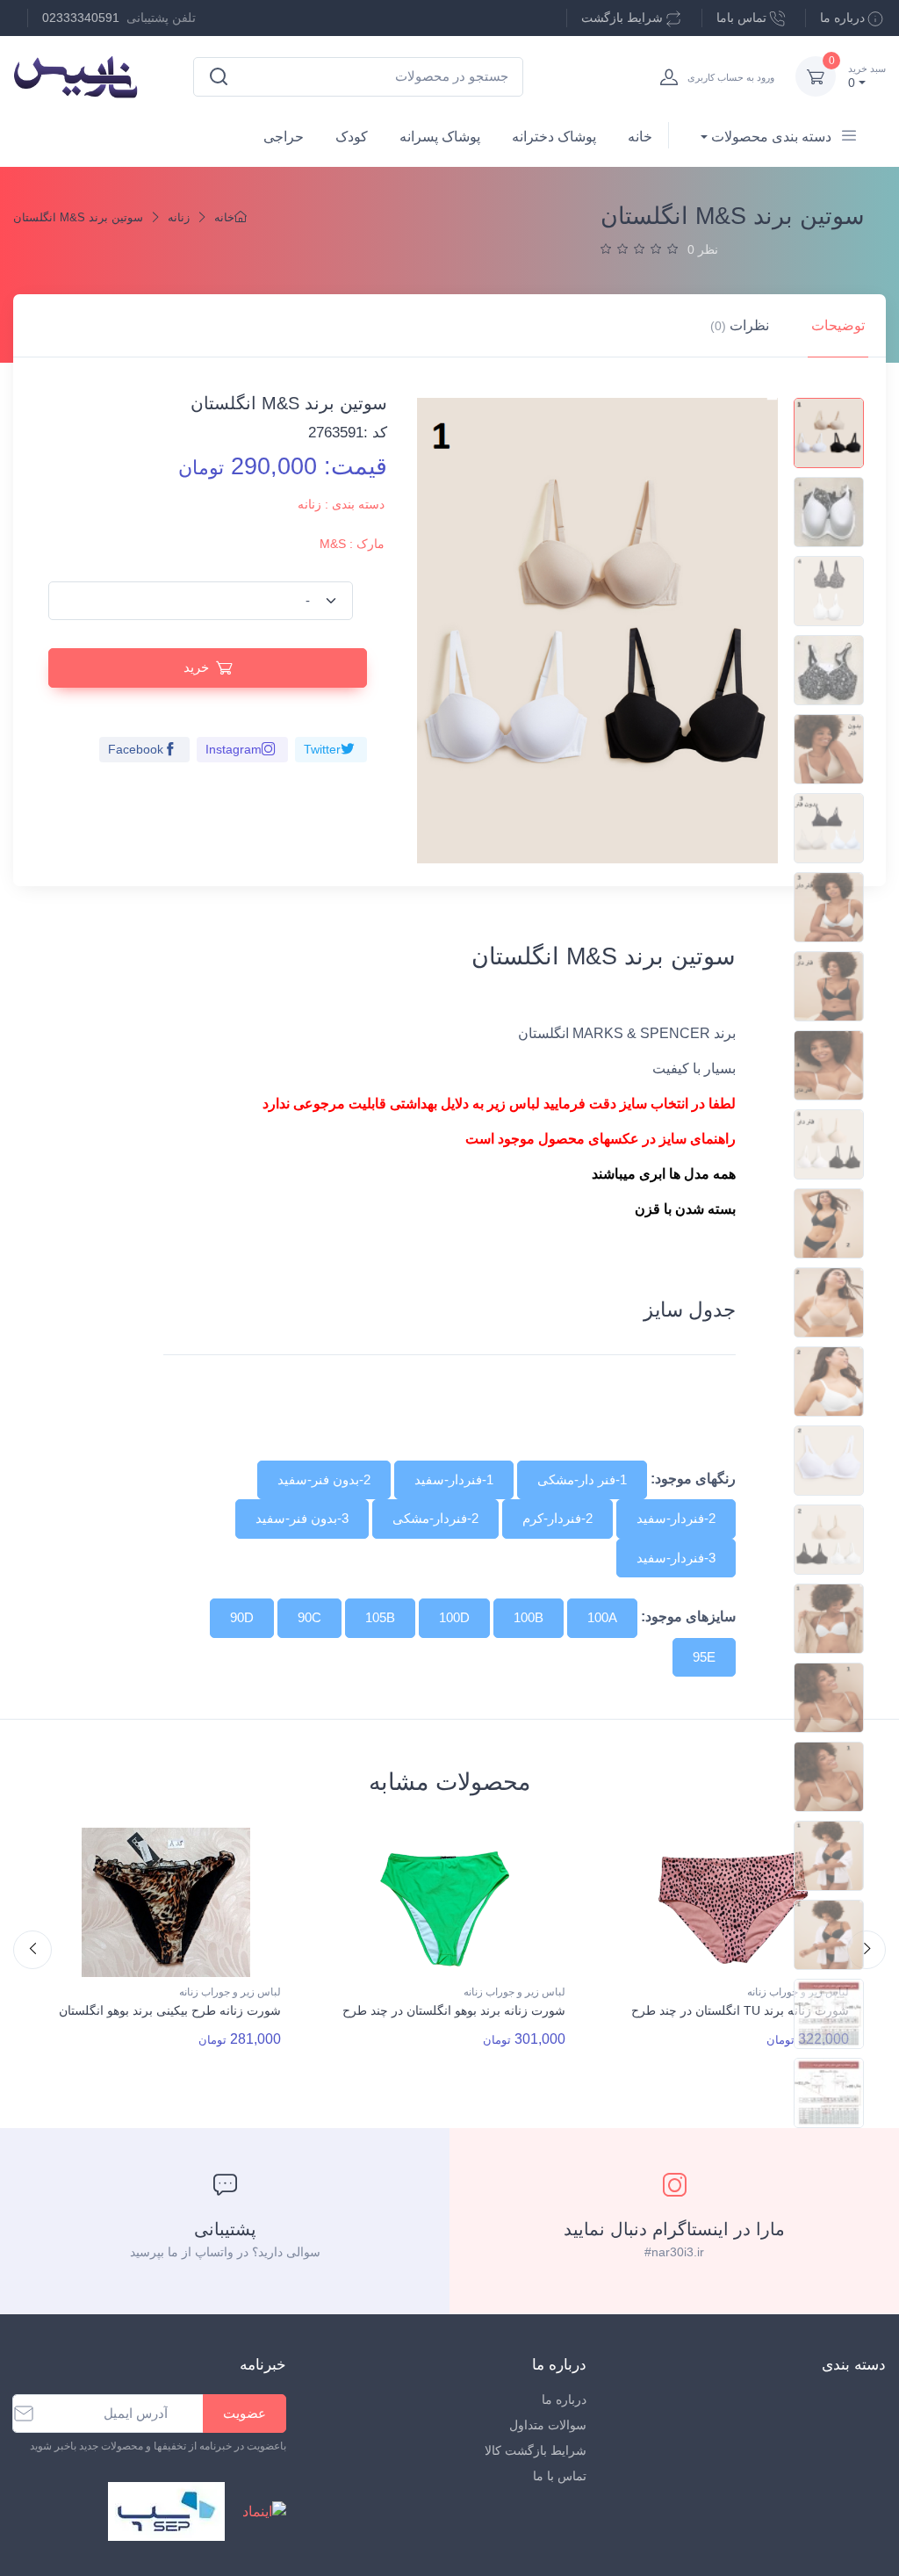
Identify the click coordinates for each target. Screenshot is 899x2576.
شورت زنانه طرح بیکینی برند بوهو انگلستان (170, 2010)
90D (242, 1617)
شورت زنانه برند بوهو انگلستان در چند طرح (454, 2010)
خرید (196, 667)
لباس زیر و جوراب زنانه (230, 1992)
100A (602, 1617)
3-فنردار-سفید (676, 1558)
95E (704, 1657)
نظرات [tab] (740, 325)
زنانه (179, 217)
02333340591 (81, 18)
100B (529, 1617)
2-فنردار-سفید (676, 1518)
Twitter (322, 749)
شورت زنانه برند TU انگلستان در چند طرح (740, 2010)
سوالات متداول (547, 2425)
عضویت (245, 2413)
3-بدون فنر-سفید (302, 1518)
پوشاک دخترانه (554, 137)
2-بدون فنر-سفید (324, 1479)
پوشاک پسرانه (440, 137)
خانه (640, 137)
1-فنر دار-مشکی (582, 1479)
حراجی (284, 137)
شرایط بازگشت (622, 18)
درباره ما (842, 18)
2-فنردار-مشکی (435, 1518)
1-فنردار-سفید (454, 1479)
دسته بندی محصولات (771, 137)
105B (380, 1617)
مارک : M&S (352, 544)
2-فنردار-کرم (557, 1518)
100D (454, 1617)
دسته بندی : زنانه (341, 504)
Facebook (136, 749)
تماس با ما (559, 2476)
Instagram (234, 749)
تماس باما (741, 18)
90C (309, 1617)
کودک (352, 137)
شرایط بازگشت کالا (535, 2450)
